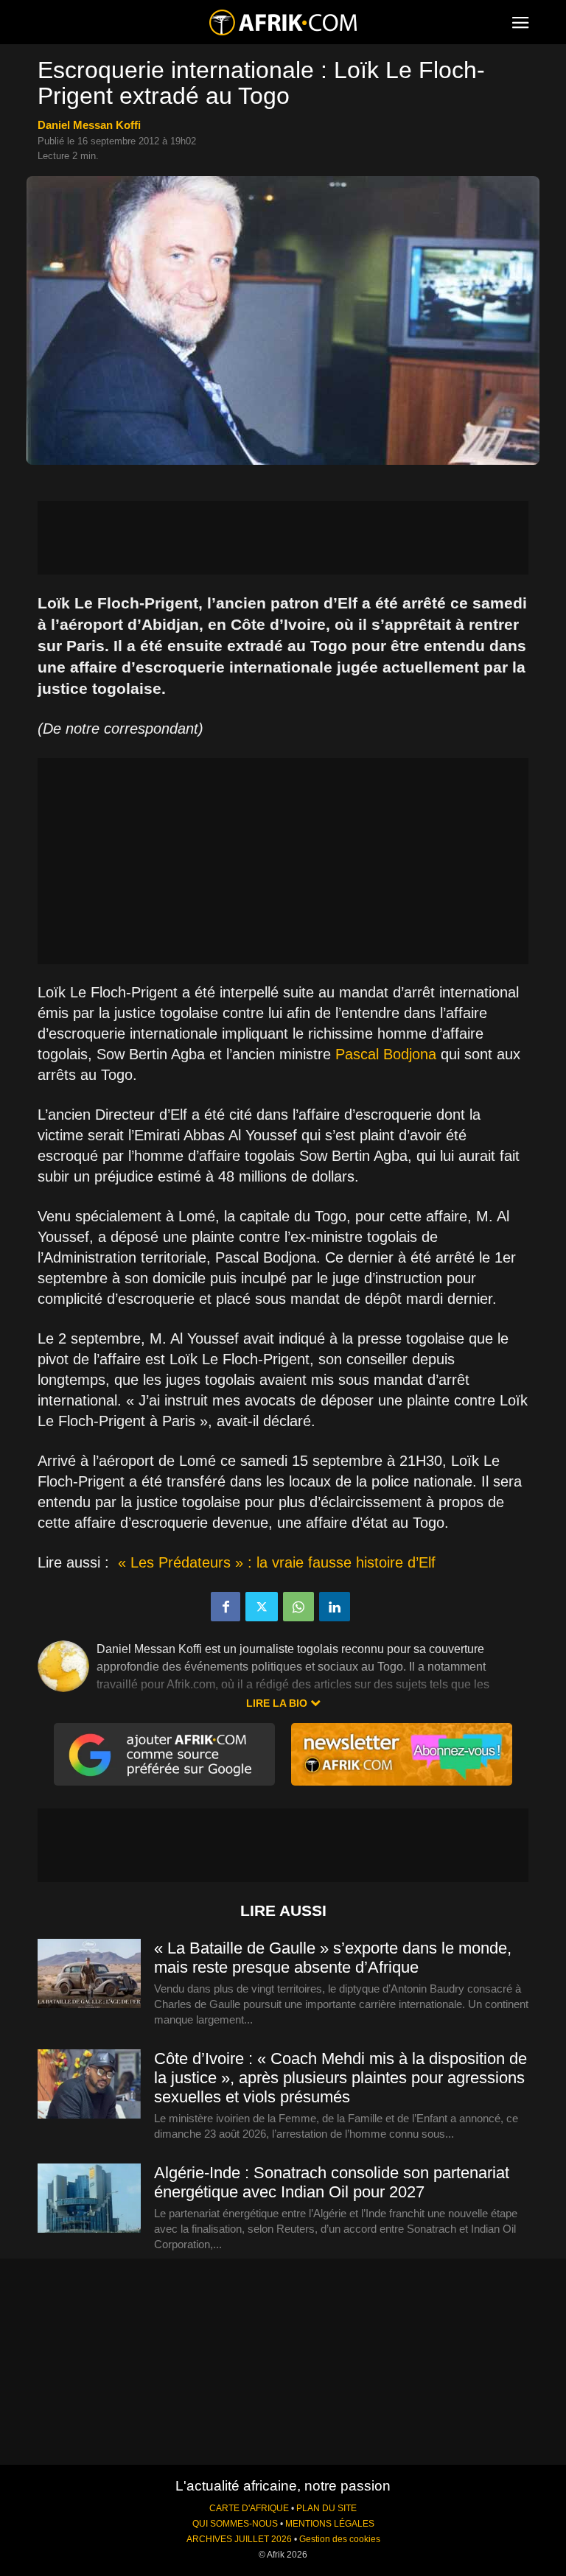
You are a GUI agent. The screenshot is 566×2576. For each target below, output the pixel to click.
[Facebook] (226, 1607)
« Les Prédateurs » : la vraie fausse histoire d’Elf (275, 1562)
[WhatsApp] (298, 1607)
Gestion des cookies (340, 2539)
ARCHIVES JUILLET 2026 (239, 2539)
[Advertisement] (283, 538)
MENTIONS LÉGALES (330, 2524)
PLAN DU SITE (326, 2508)
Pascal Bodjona (386, 1054)
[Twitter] (262, 1607)
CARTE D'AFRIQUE (249, 2508)
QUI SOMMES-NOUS (235, 2524)
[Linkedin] (335, 1607)
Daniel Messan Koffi (89, 125)
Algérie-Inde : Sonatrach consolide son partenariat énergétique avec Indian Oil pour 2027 (332, 2182)
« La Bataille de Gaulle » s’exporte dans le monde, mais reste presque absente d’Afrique (333, 1958)
